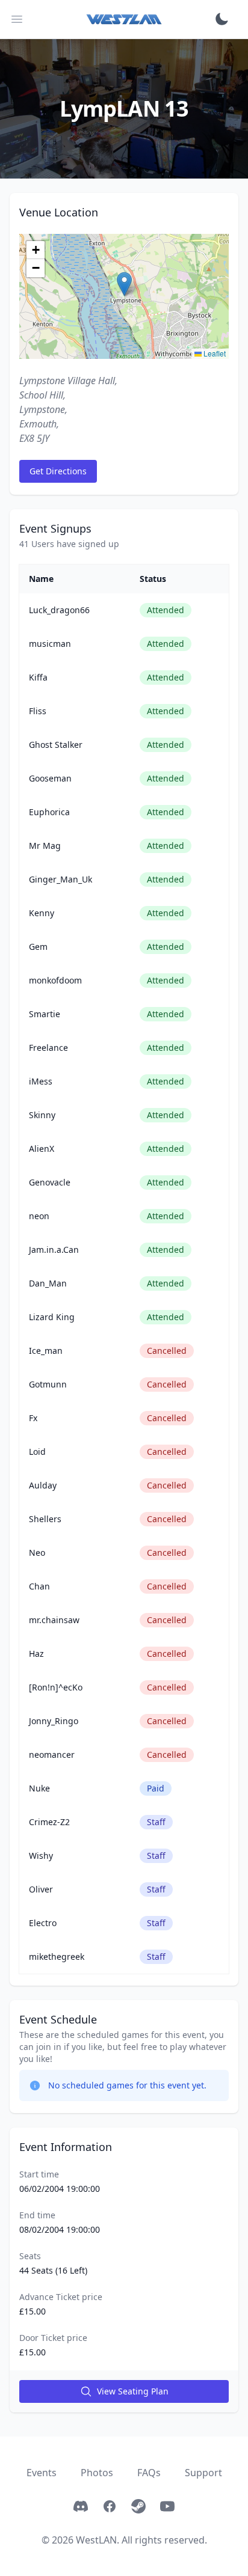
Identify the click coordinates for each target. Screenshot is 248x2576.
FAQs (149, 2473)
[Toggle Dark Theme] (222, 19)
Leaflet (214, 353)
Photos (97, 2473)
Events (42, 2473)
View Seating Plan (133, 2391)
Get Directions (58, 471)
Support (203, 2473)
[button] (124, 284)
